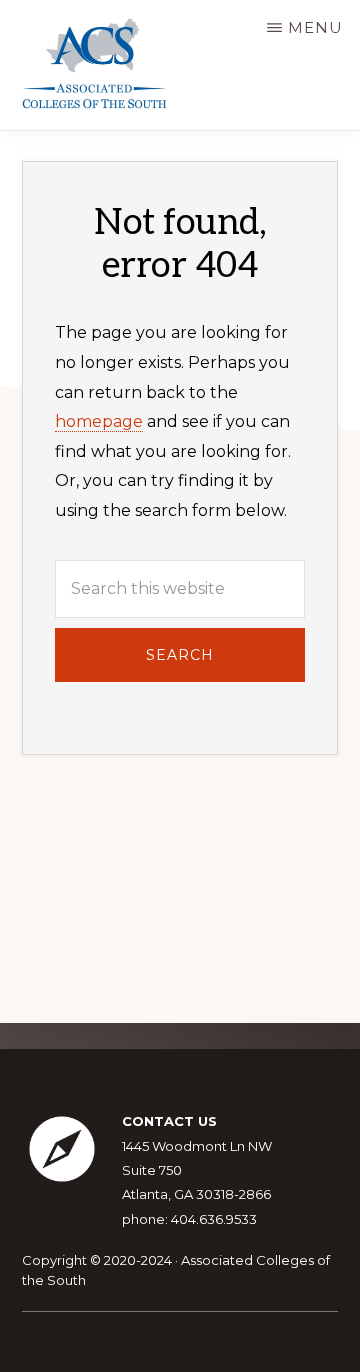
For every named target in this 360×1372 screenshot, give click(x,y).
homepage (99, 421)
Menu (315, 27)
